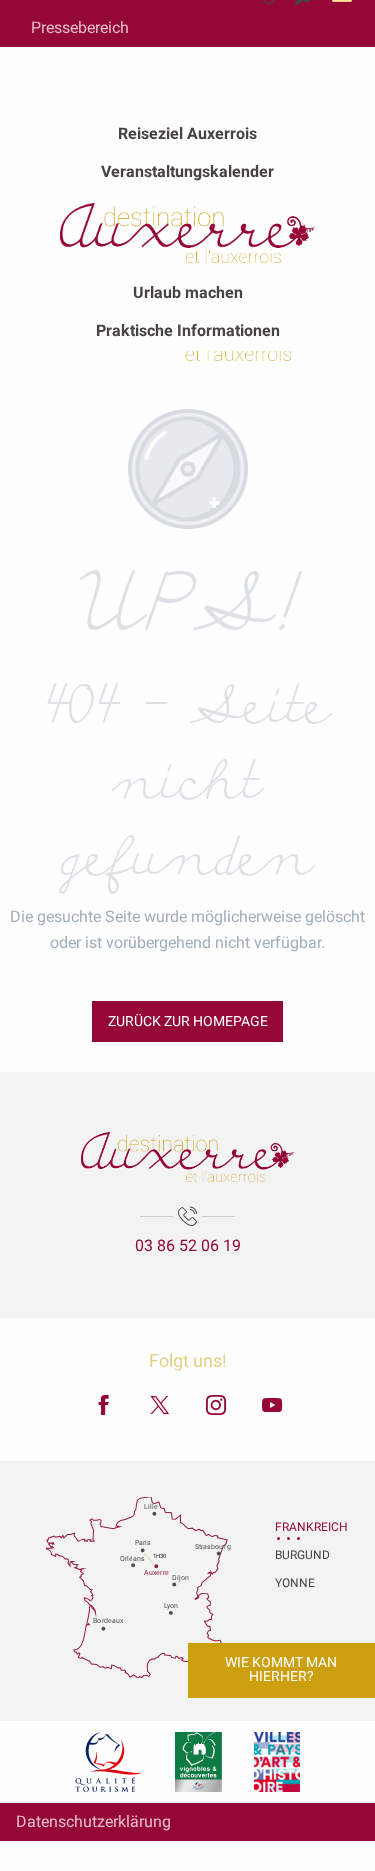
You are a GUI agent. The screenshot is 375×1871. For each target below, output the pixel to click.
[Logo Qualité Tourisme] (109, 1762)
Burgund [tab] (300, 1555)
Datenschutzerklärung (93, 1821)
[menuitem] (187, 134)
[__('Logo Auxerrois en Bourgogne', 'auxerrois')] (187, 1157)
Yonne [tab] (295, 1583)
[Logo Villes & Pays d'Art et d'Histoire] (277, 1762)
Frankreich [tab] (300, 1527)
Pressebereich (80, 27)
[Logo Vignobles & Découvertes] (198, 1762)
